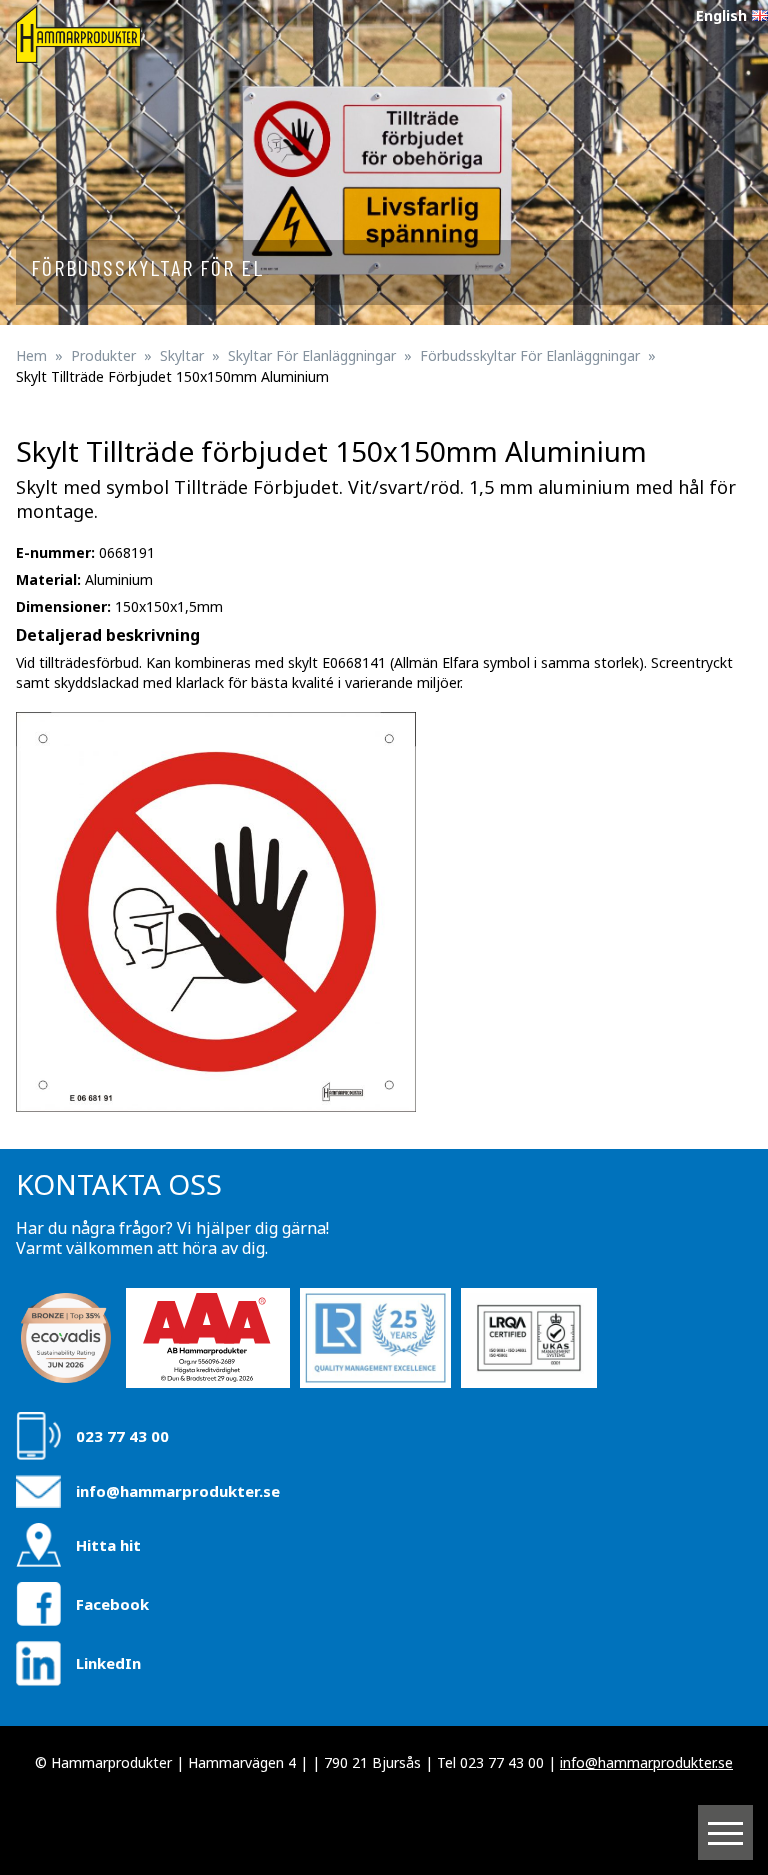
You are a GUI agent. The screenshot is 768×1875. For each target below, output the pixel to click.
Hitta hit (108, 1545)
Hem (31, 355)
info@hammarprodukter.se (178, 1491)
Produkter (103, 355)
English (721, 15)
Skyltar (182, 355)
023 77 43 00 (122, 1436)
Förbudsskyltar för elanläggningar (530, 355)
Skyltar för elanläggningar (312, 355)
